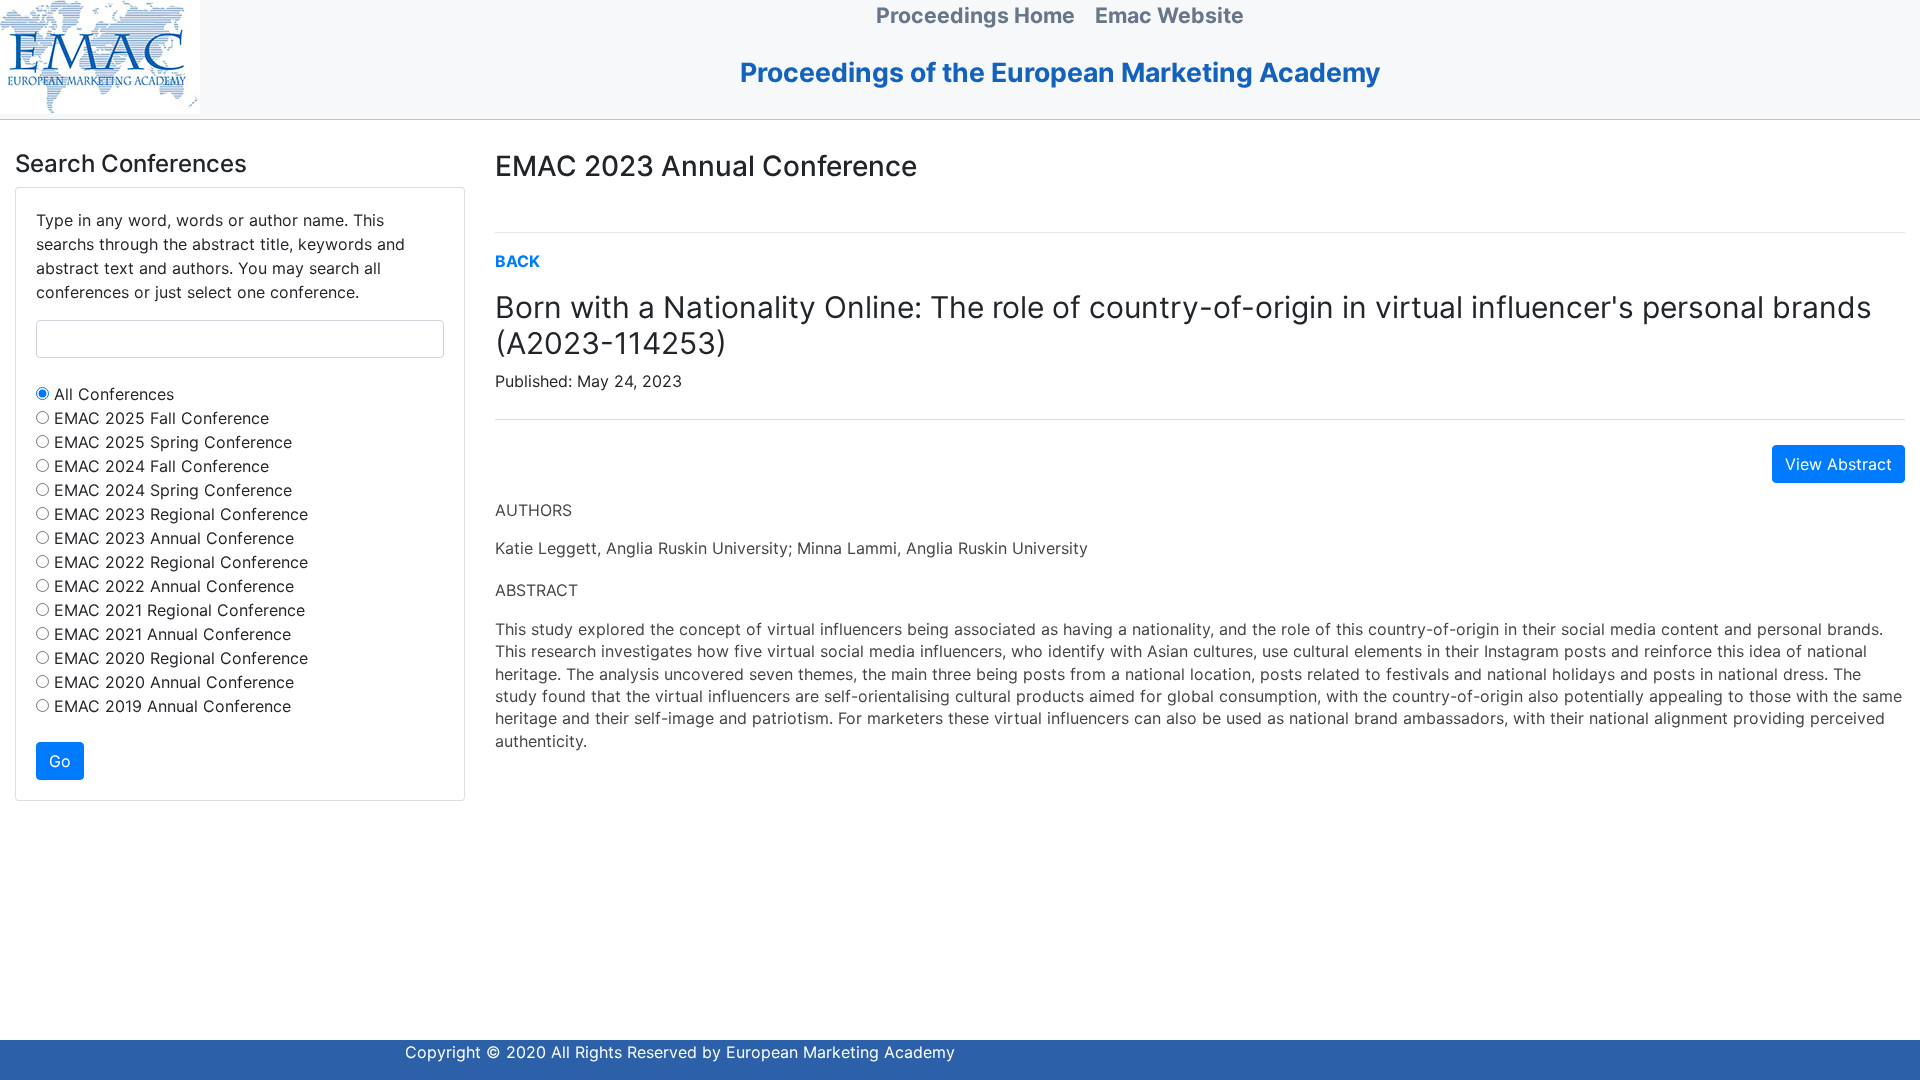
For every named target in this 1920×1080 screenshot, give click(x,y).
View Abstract (1838, 464)
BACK (517, 261)
